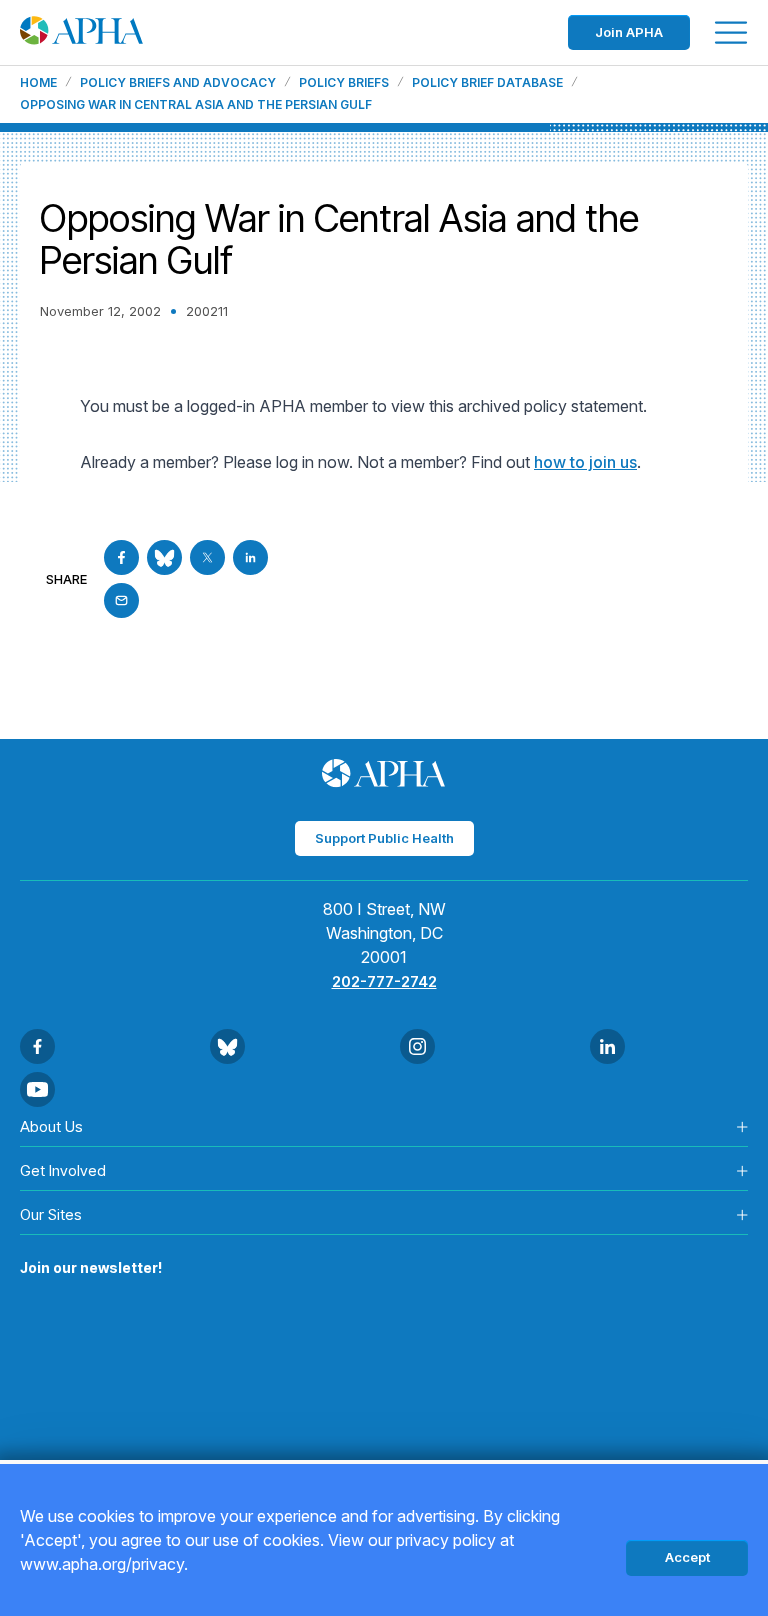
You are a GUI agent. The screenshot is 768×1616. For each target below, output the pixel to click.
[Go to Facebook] (121, 557)
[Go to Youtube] (37, 1089)
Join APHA (629, 32)
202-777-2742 (384, 981)
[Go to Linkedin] (250, 557)
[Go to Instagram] (417, 1046)
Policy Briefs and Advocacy (178, 83)
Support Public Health (384, 838)
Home (38, 83)
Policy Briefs (344, 83)
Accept (687, 1557)
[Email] (121, 600)
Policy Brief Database (487, 83)
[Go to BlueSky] (164, 557)
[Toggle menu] (731, 32)
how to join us (585, 462)
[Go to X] (207, 557)
